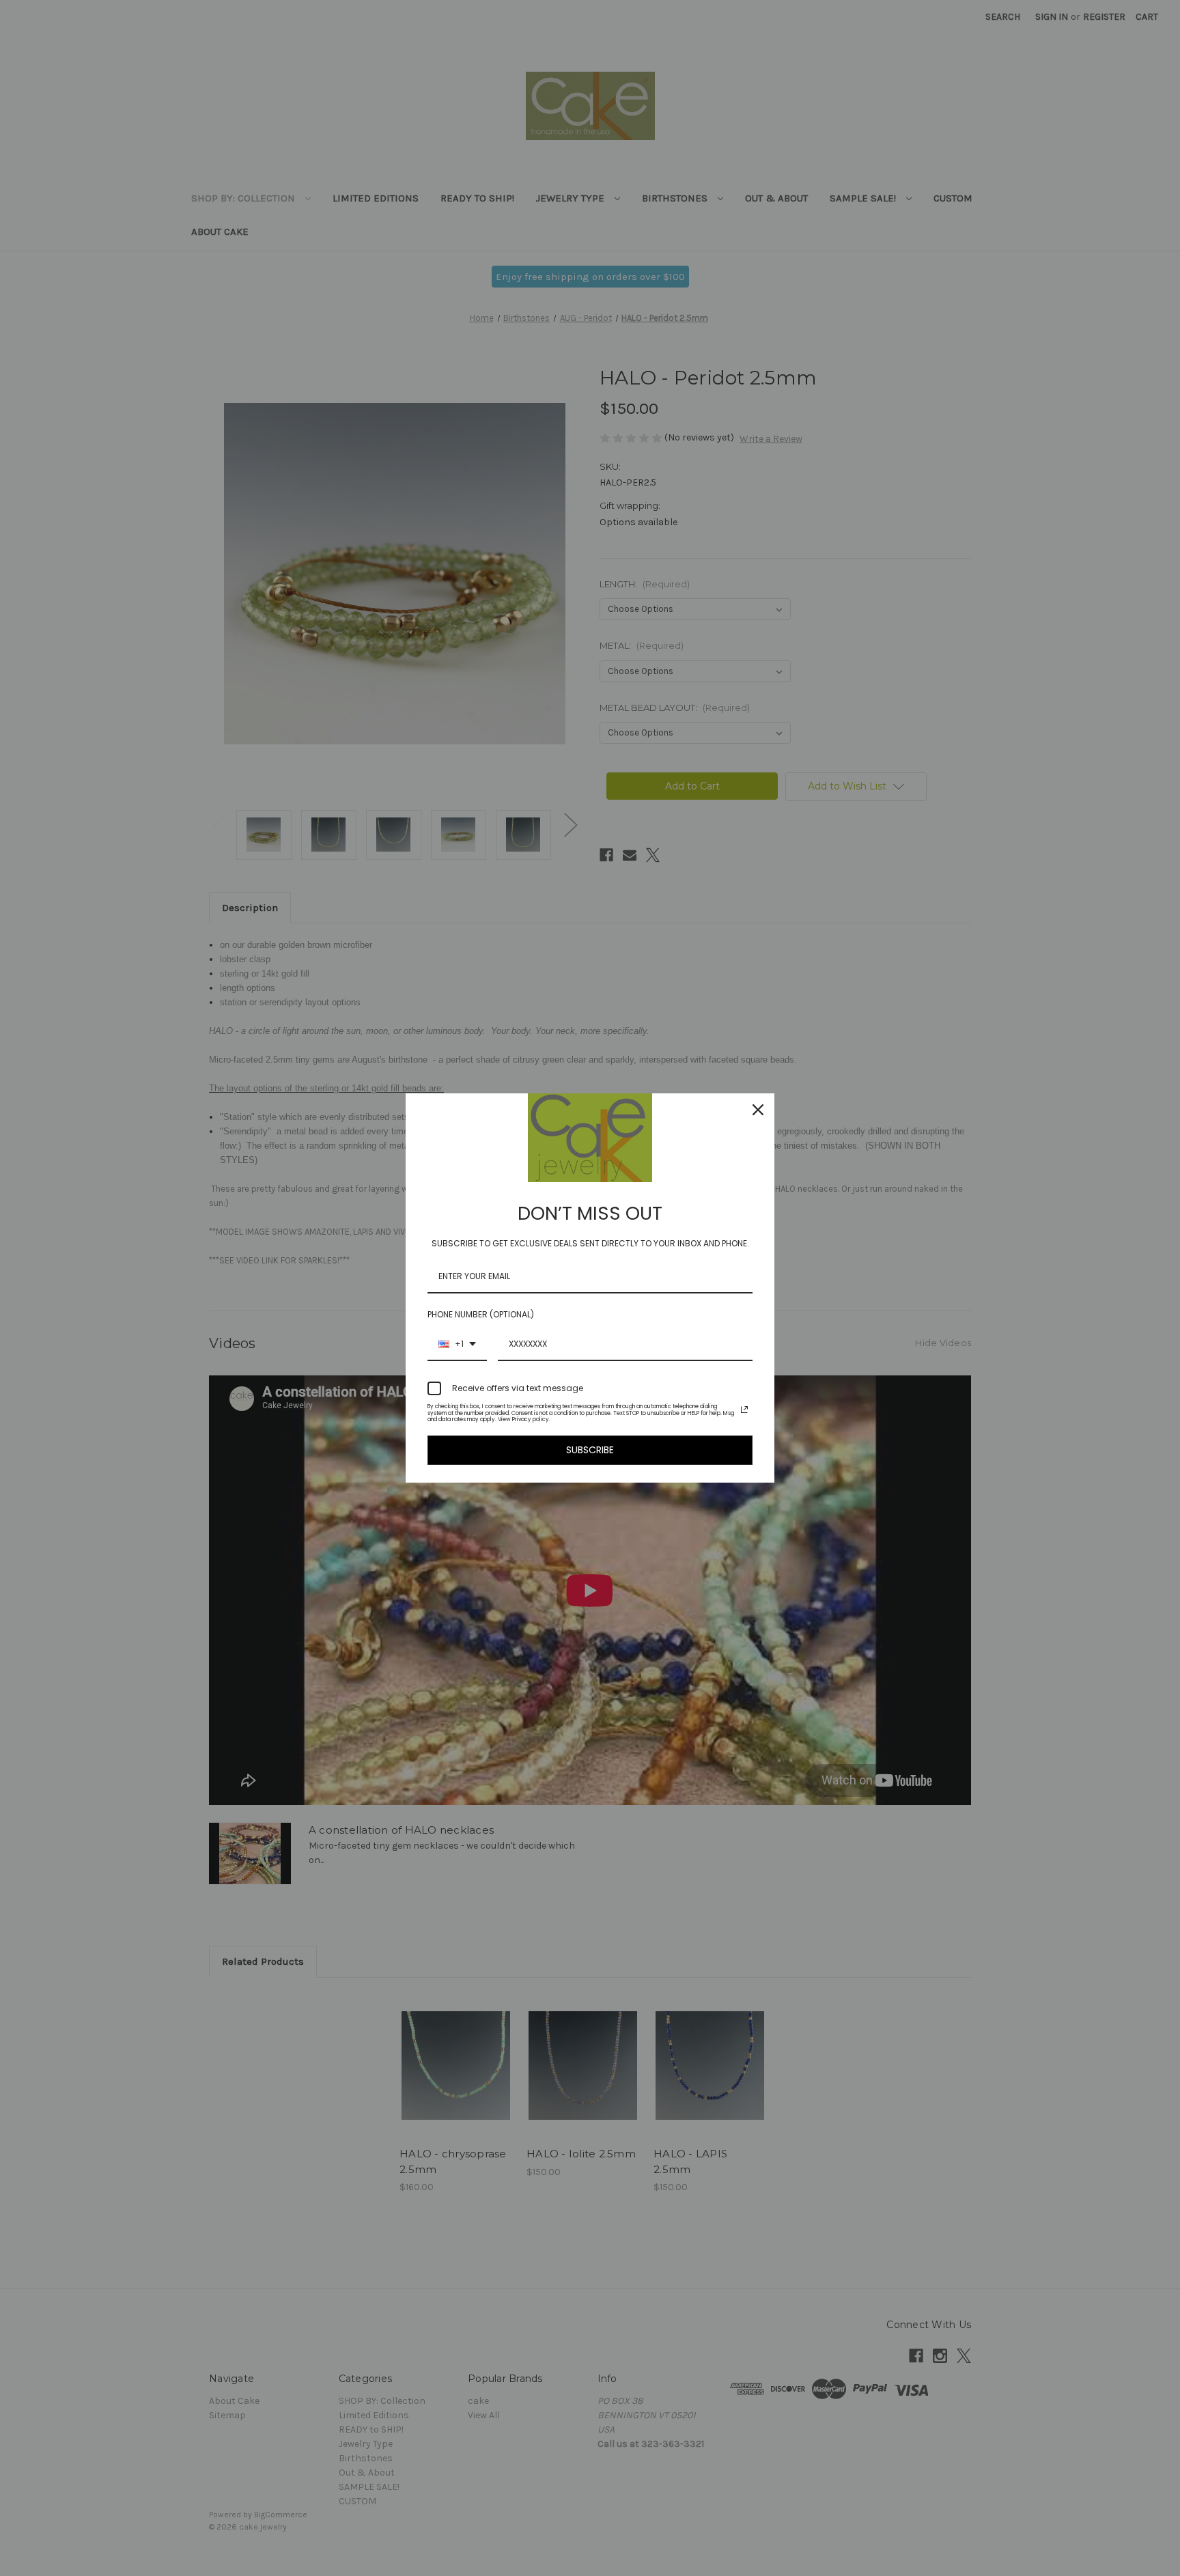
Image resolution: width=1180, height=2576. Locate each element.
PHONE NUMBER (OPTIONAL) (481, 1314)
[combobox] (457, 1345)
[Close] (758, 1110)
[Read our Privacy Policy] (744, 1410)
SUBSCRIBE (590, 1450)
